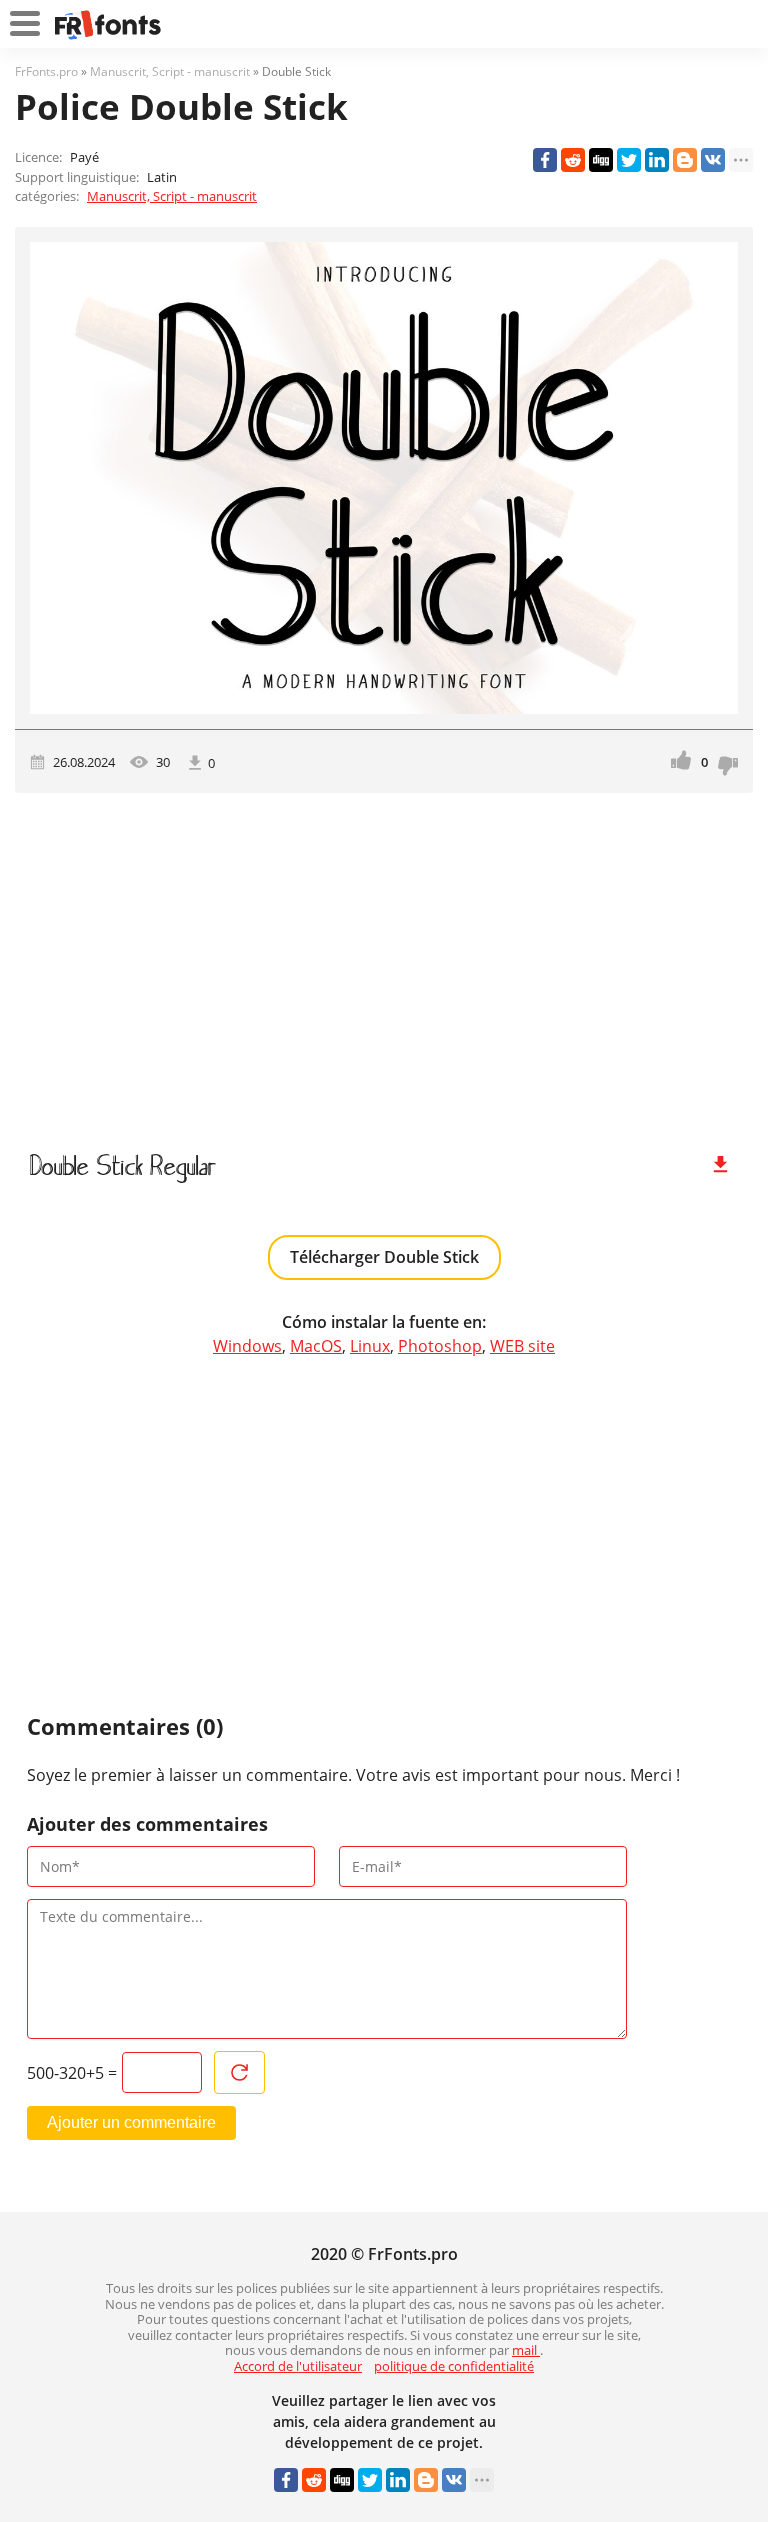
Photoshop (440, 1346)
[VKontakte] (713, 160)
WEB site (522, 1346)
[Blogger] (685, 160)
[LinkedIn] (657, 160)
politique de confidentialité (454, 2366)
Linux (370, 1346)
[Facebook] (545, 160)
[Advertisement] (384, 963)
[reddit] (573, 160)
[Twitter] (629, 160)
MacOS (316, 1346)
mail (526, 2350)
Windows (247, 1346)
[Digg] (601, 160)
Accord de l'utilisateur (298, 2366)
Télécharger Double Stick (384, 1257)
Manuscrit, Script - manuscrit (172, 196)
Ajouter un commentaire (131, 2122)
